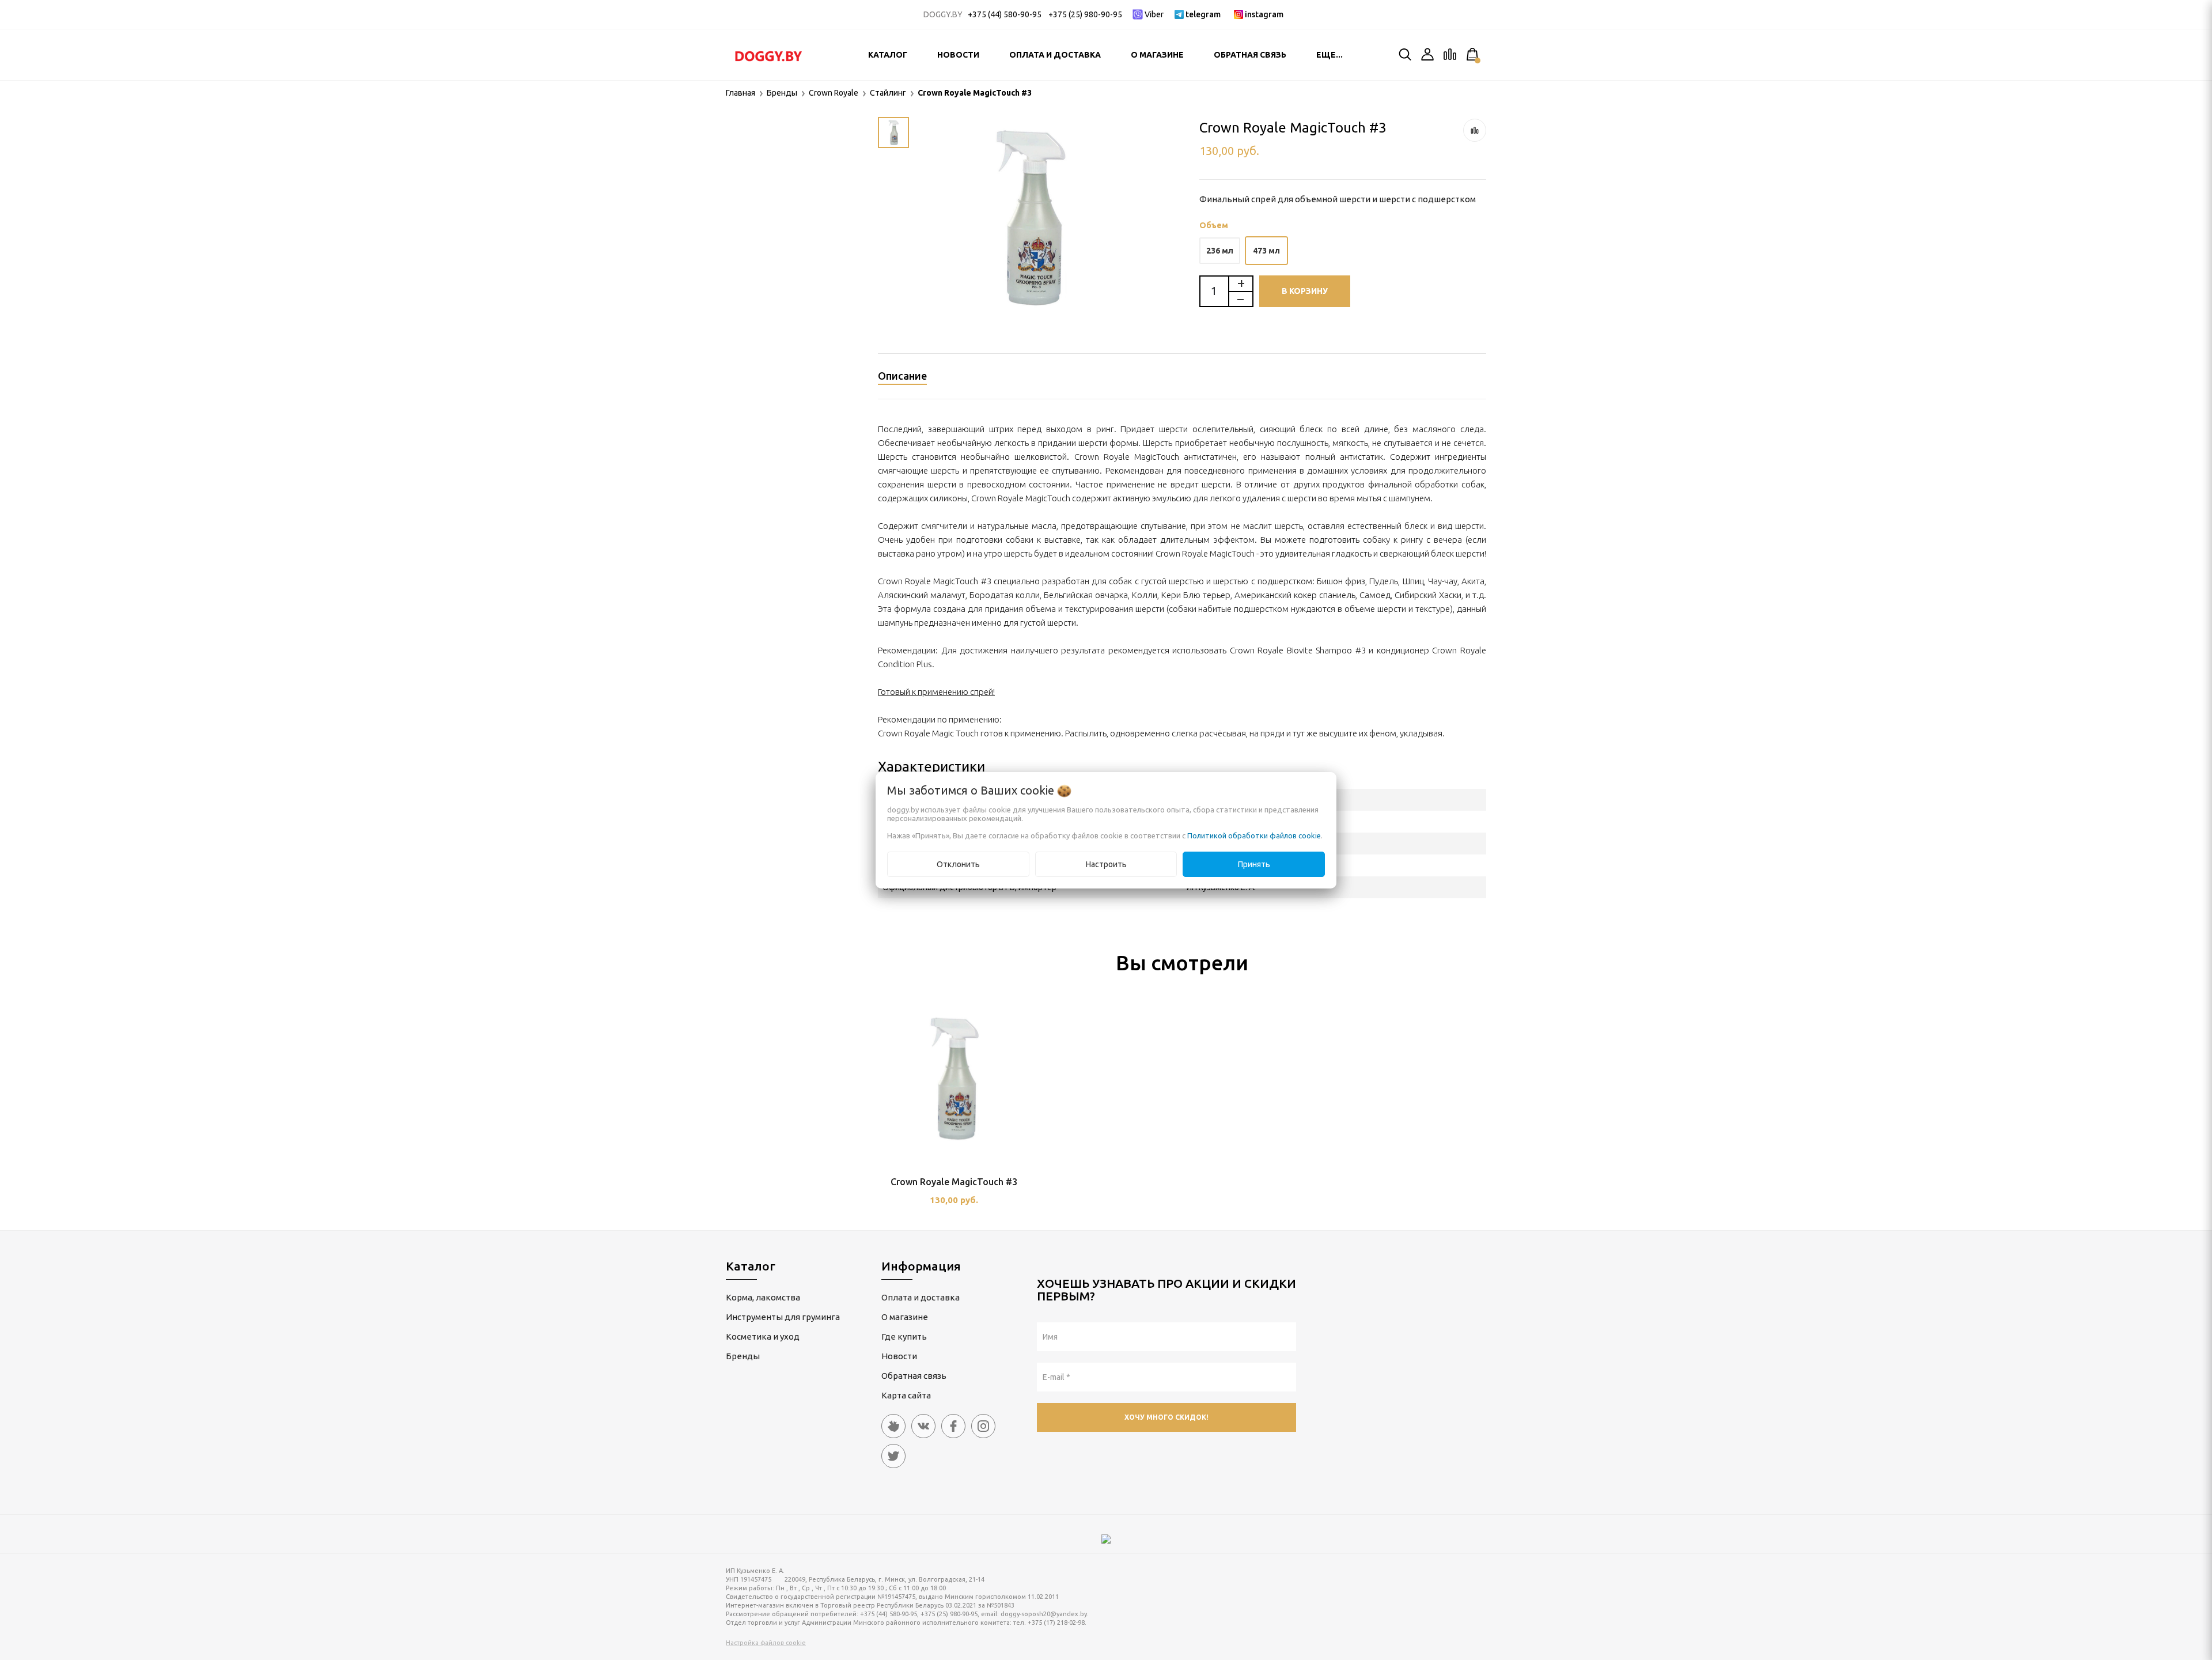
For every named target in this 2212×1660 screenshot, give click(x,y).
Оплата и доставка (1055, 55)
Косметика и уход (763, 1336)
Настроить (1106, 864)
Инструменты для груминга (783, 1317)
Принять (1254, 864)
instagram (1264, 14)
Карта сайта (906, 1395)
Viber (1154, 14)
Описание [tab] (902, 376)
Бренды (743, 1356)
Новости (958, 55)
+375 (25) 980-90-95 (1085, 14)
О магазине (1157, 55)
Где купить (904, 1336)
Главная (741, 93)
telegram (1203, 14)
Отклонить (958, 864)
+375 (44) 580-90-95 (1005, 14)
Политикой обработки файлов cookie (1254, 835)
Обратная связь (1250, 55)
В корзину (1305, 291)
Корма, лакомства (763, 1297)
